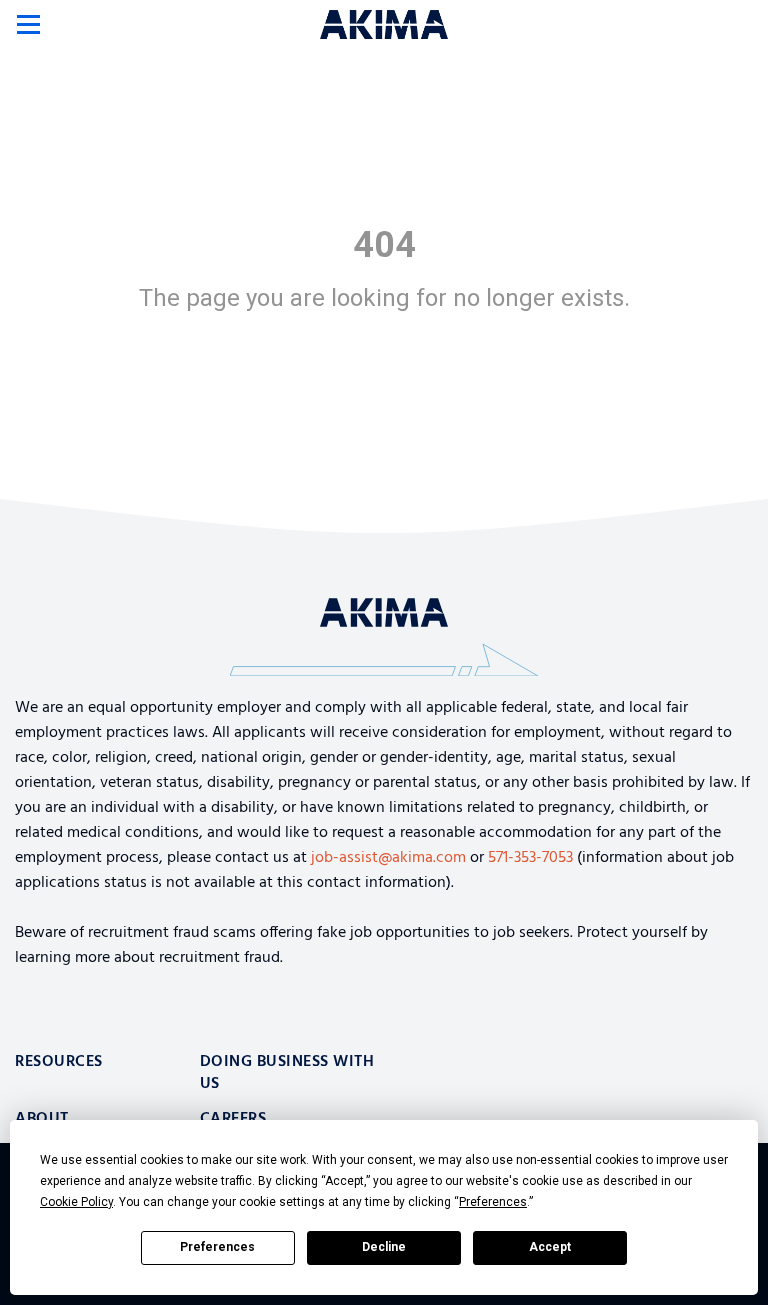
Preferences (217, 1247)
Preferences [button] (493, 1202)
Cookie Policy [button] (76, 1202)
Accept (550, 1247)
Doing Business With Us (287, 1073)
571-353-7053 (530, 858)
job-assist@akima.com (388, 858)
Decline (384, 1247)
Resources (59, 1062)
